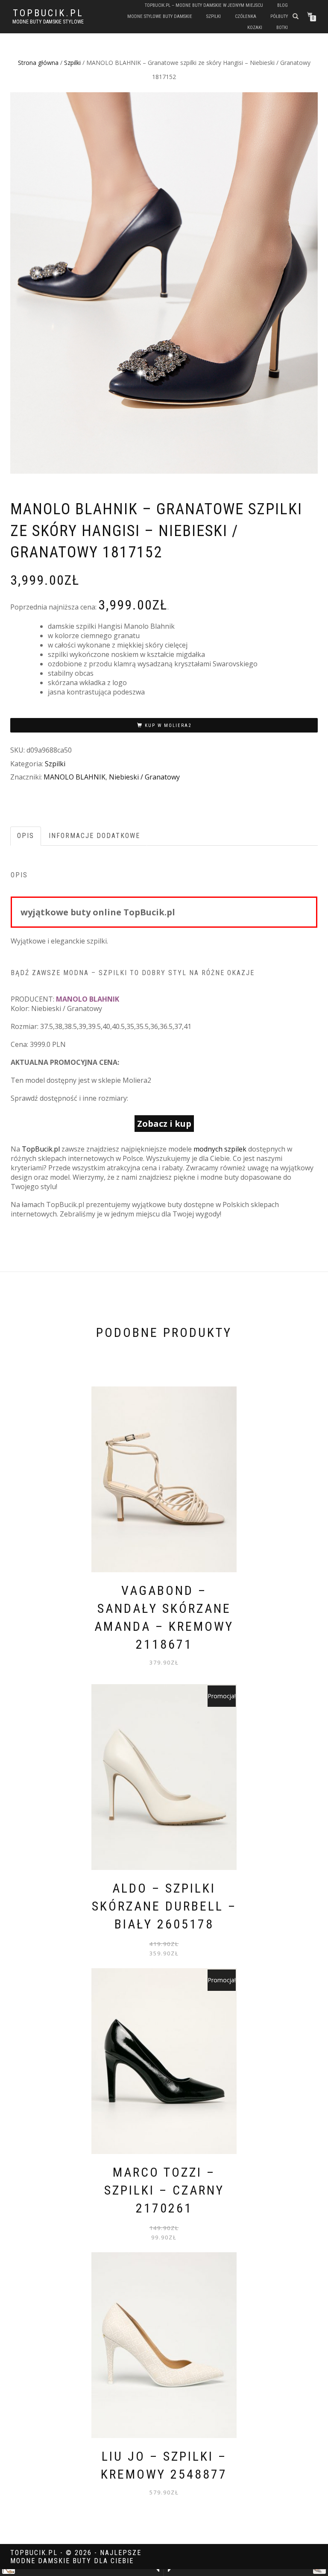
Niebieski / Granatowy (144, 777)
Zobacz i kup (164, 1124)
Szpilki (72, 63)
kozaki (255, 28)
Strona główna (38, 63)
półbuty (279, 16)
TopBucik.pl (48, 13)
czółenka (246, 16)
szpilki (214, 16)
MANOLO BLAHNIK (75, 777)
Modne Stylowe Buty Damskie (160, 16)
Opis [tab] (26, 836)
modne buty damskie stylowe (48, 22)
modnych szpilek (220, 1149)
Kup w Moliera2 (168, 725)
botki (282, 28)
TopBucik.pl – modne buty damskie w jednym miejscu (204, 5)
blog (283, 5)
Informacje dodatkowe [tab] (94, 836)
